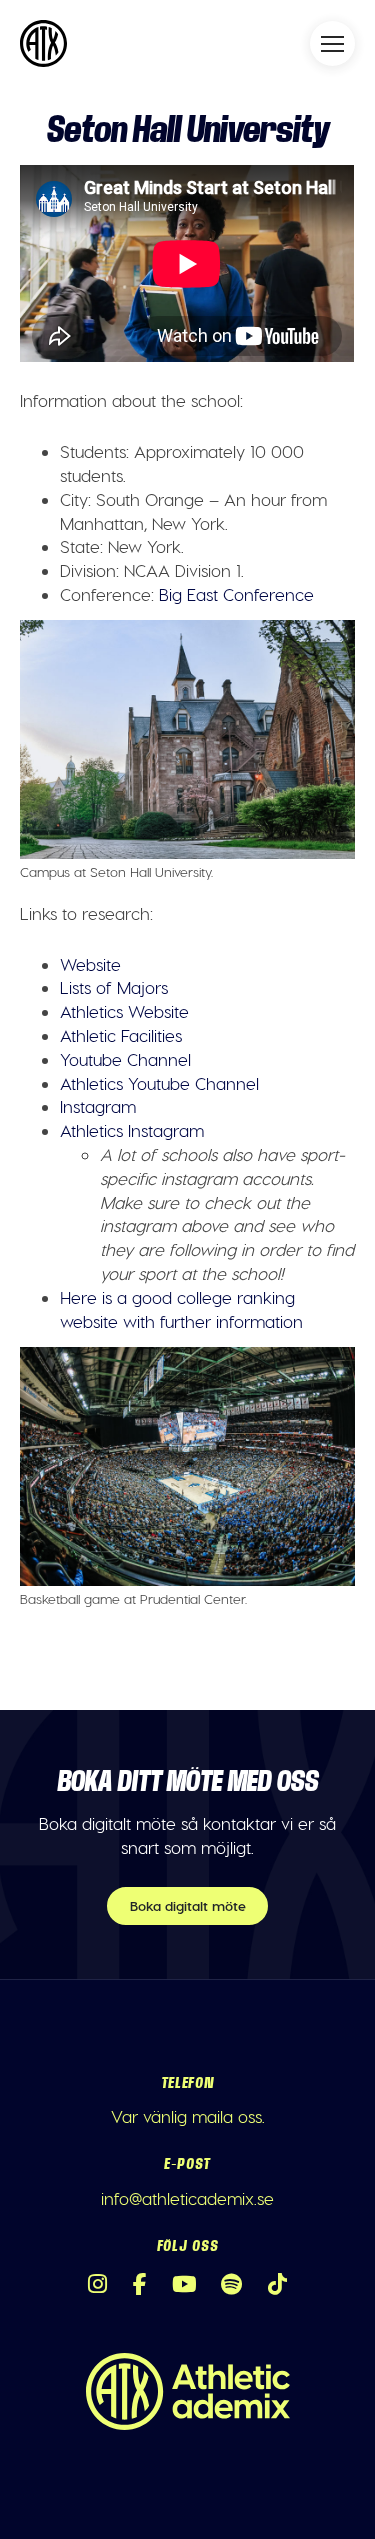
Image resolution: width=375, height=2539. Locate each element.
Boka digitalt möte (188, 1905)
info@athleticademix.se (187, 2198)
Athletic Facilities (121, 1035)
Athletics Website (124, 1011)
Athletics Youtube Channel (159, 1083)
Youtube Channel (125, 1059)
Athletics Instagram (132, 1130)
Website (90, 964)
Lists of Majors (114, 987)
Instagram (98, 1106)
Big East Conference (236, 594)
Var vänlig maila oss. (188, 2116)
